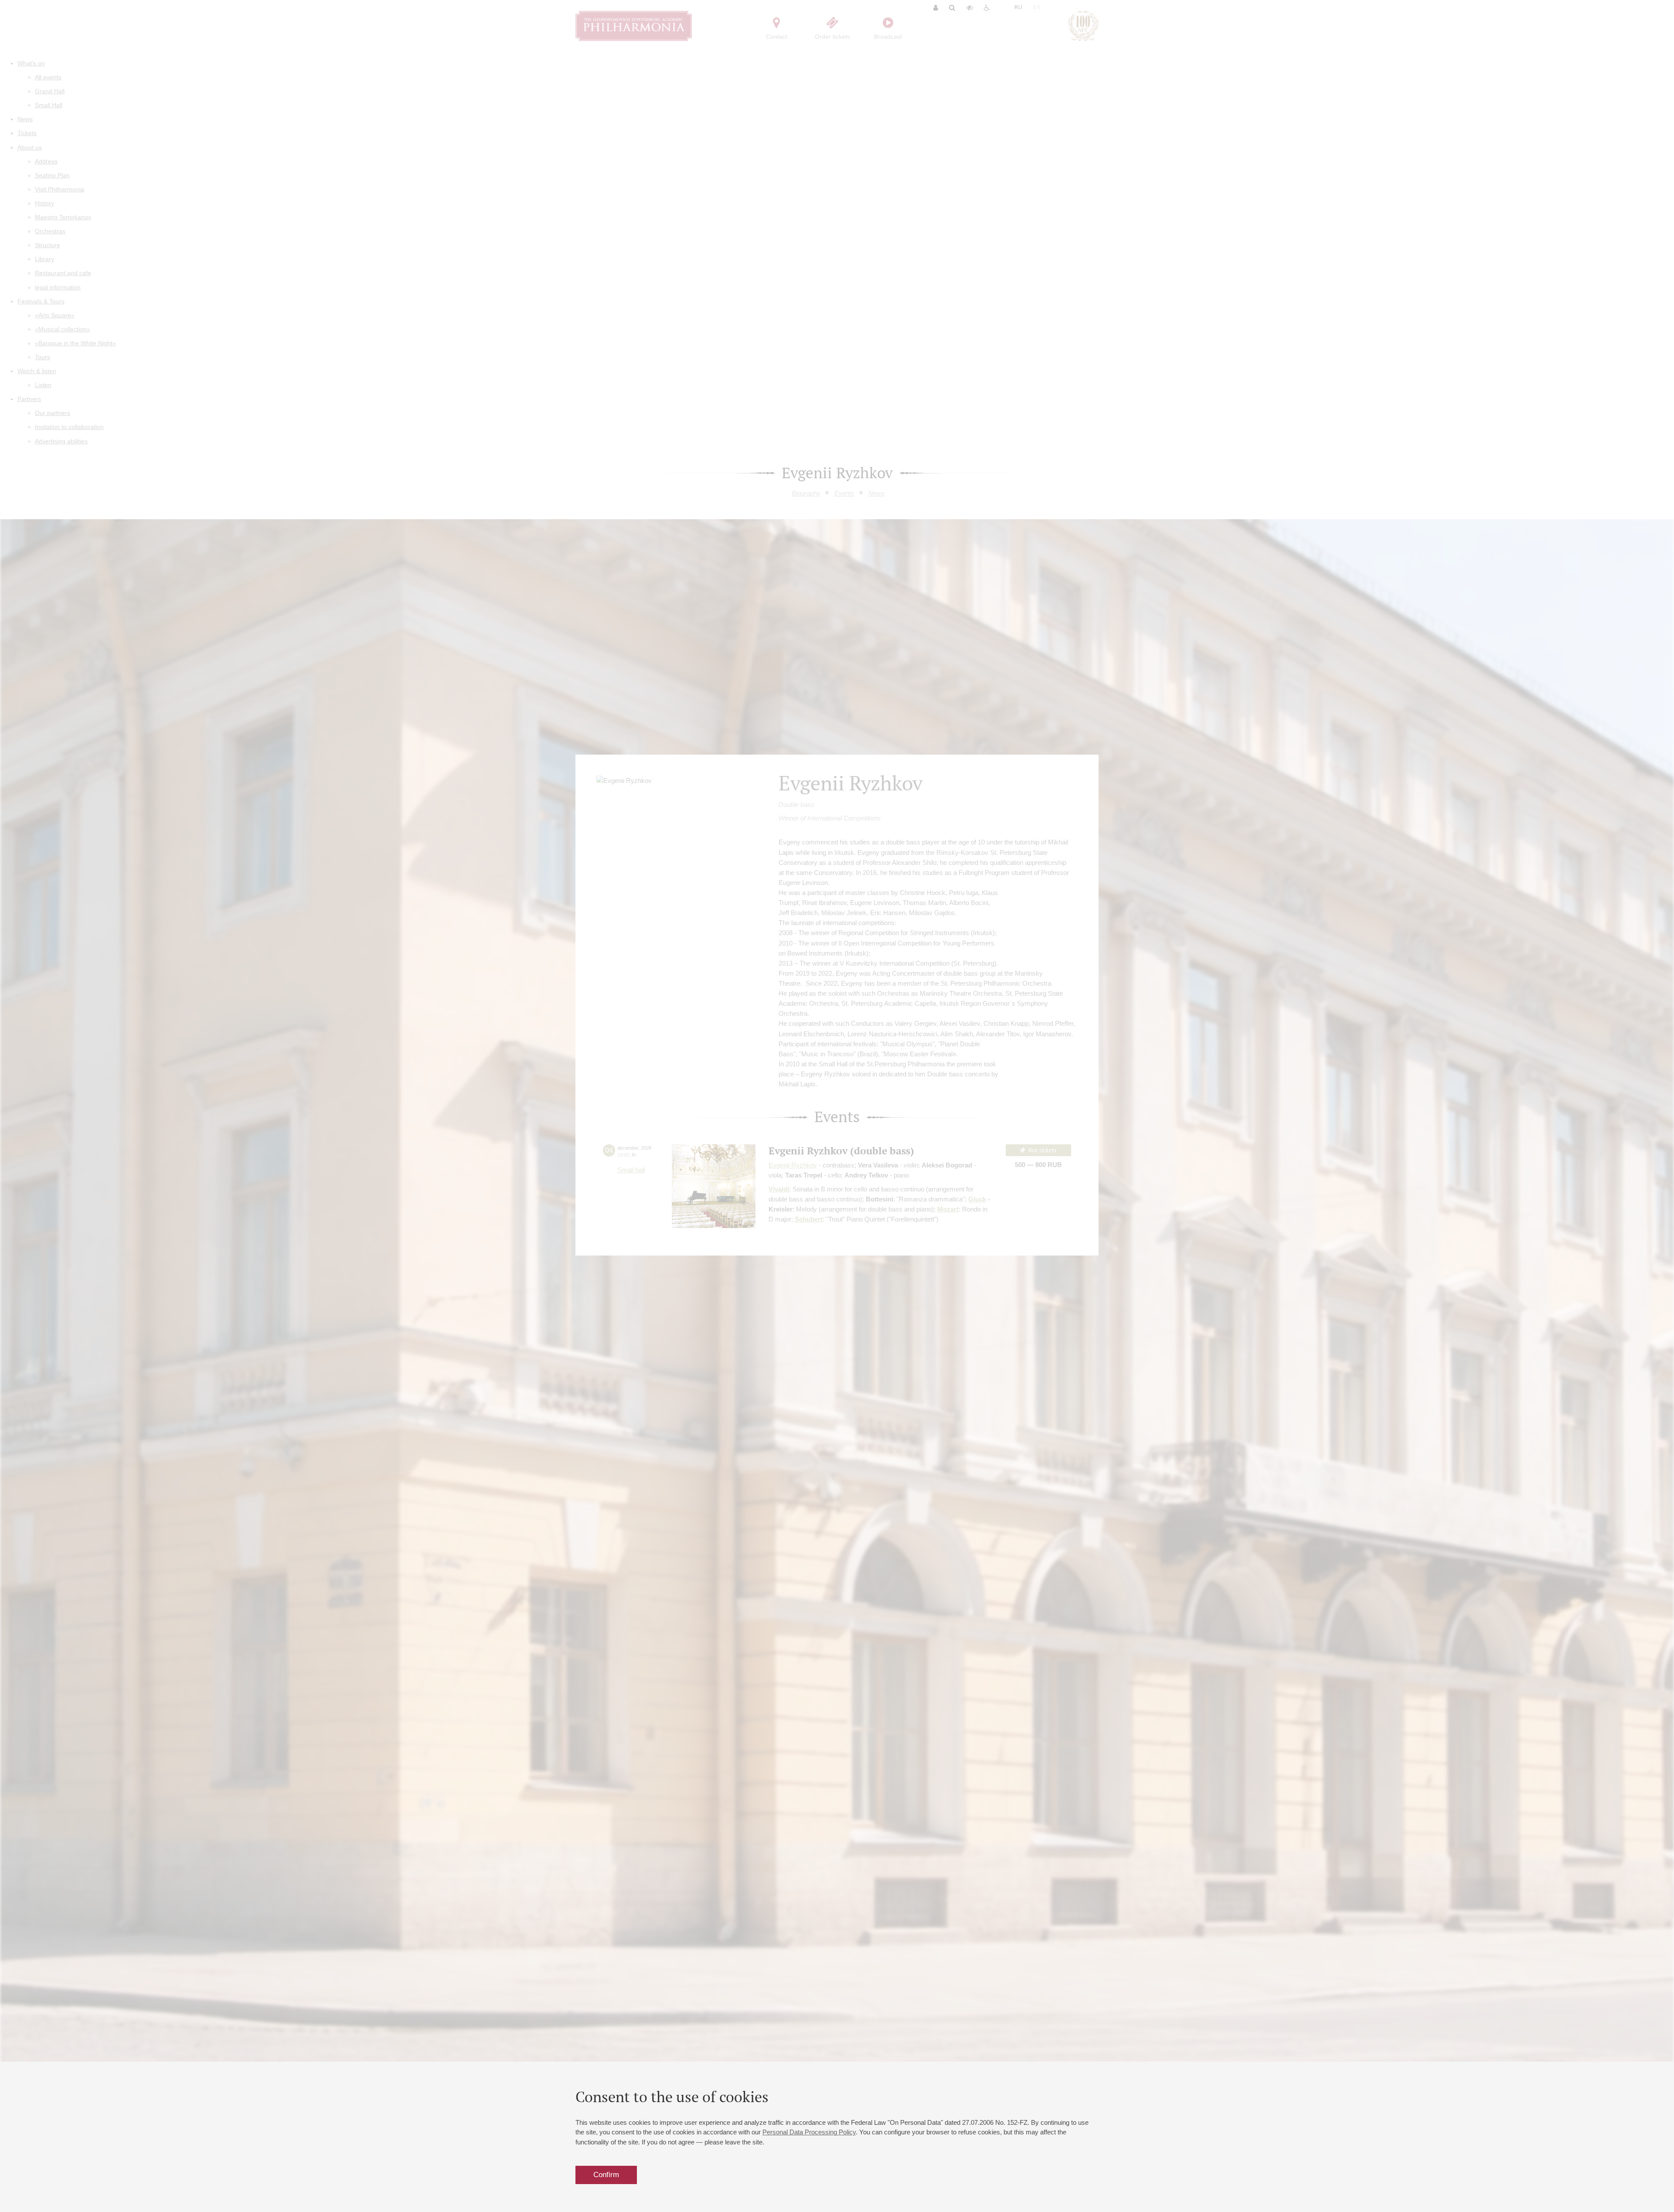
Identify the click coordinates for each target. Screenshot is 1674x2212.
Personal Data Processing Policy (809, 2132)
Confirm (606, 2175)
